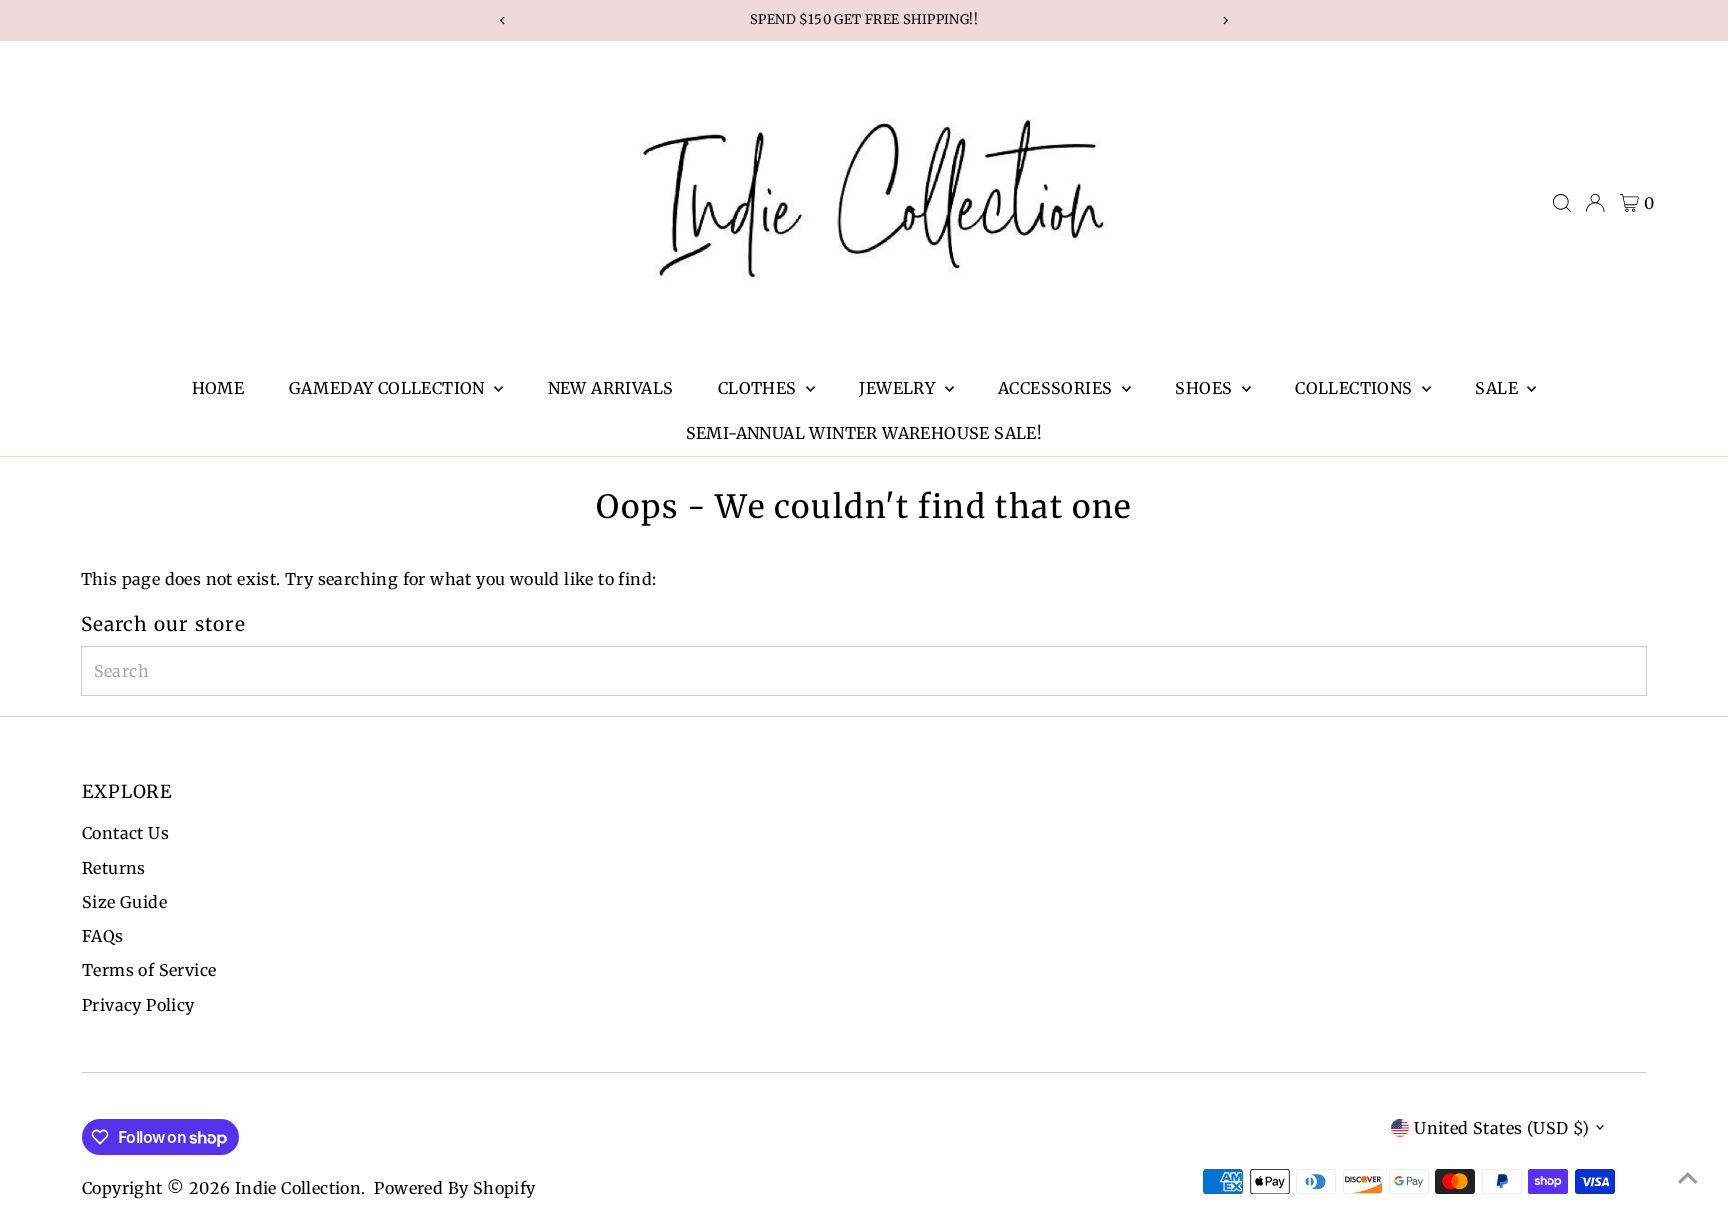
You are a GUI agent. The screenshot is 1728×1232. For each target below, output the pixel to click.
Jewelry (899, 388)
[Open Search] (1562, 203)
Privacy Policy (138, 1005)
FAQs (103, 936)
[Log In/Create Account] (1595, 203)
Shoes (1205, 388)
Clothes (759, 388)
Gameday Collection (389, 388)
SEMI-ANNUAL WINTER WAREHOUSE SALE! (864, 433)
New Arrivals (611, 388)
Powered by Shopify (454, 1188)
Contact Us (125, 833)
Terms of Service (149, 970)
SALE (1498, 388)
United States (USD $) (1501, 1128)
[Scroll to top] (1688, 1177)
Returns (114, 868)
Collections (1356, 388)
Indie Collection (298, 1188)
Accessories (1057, 388)
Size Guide (124, 902)
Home (218, 388)
